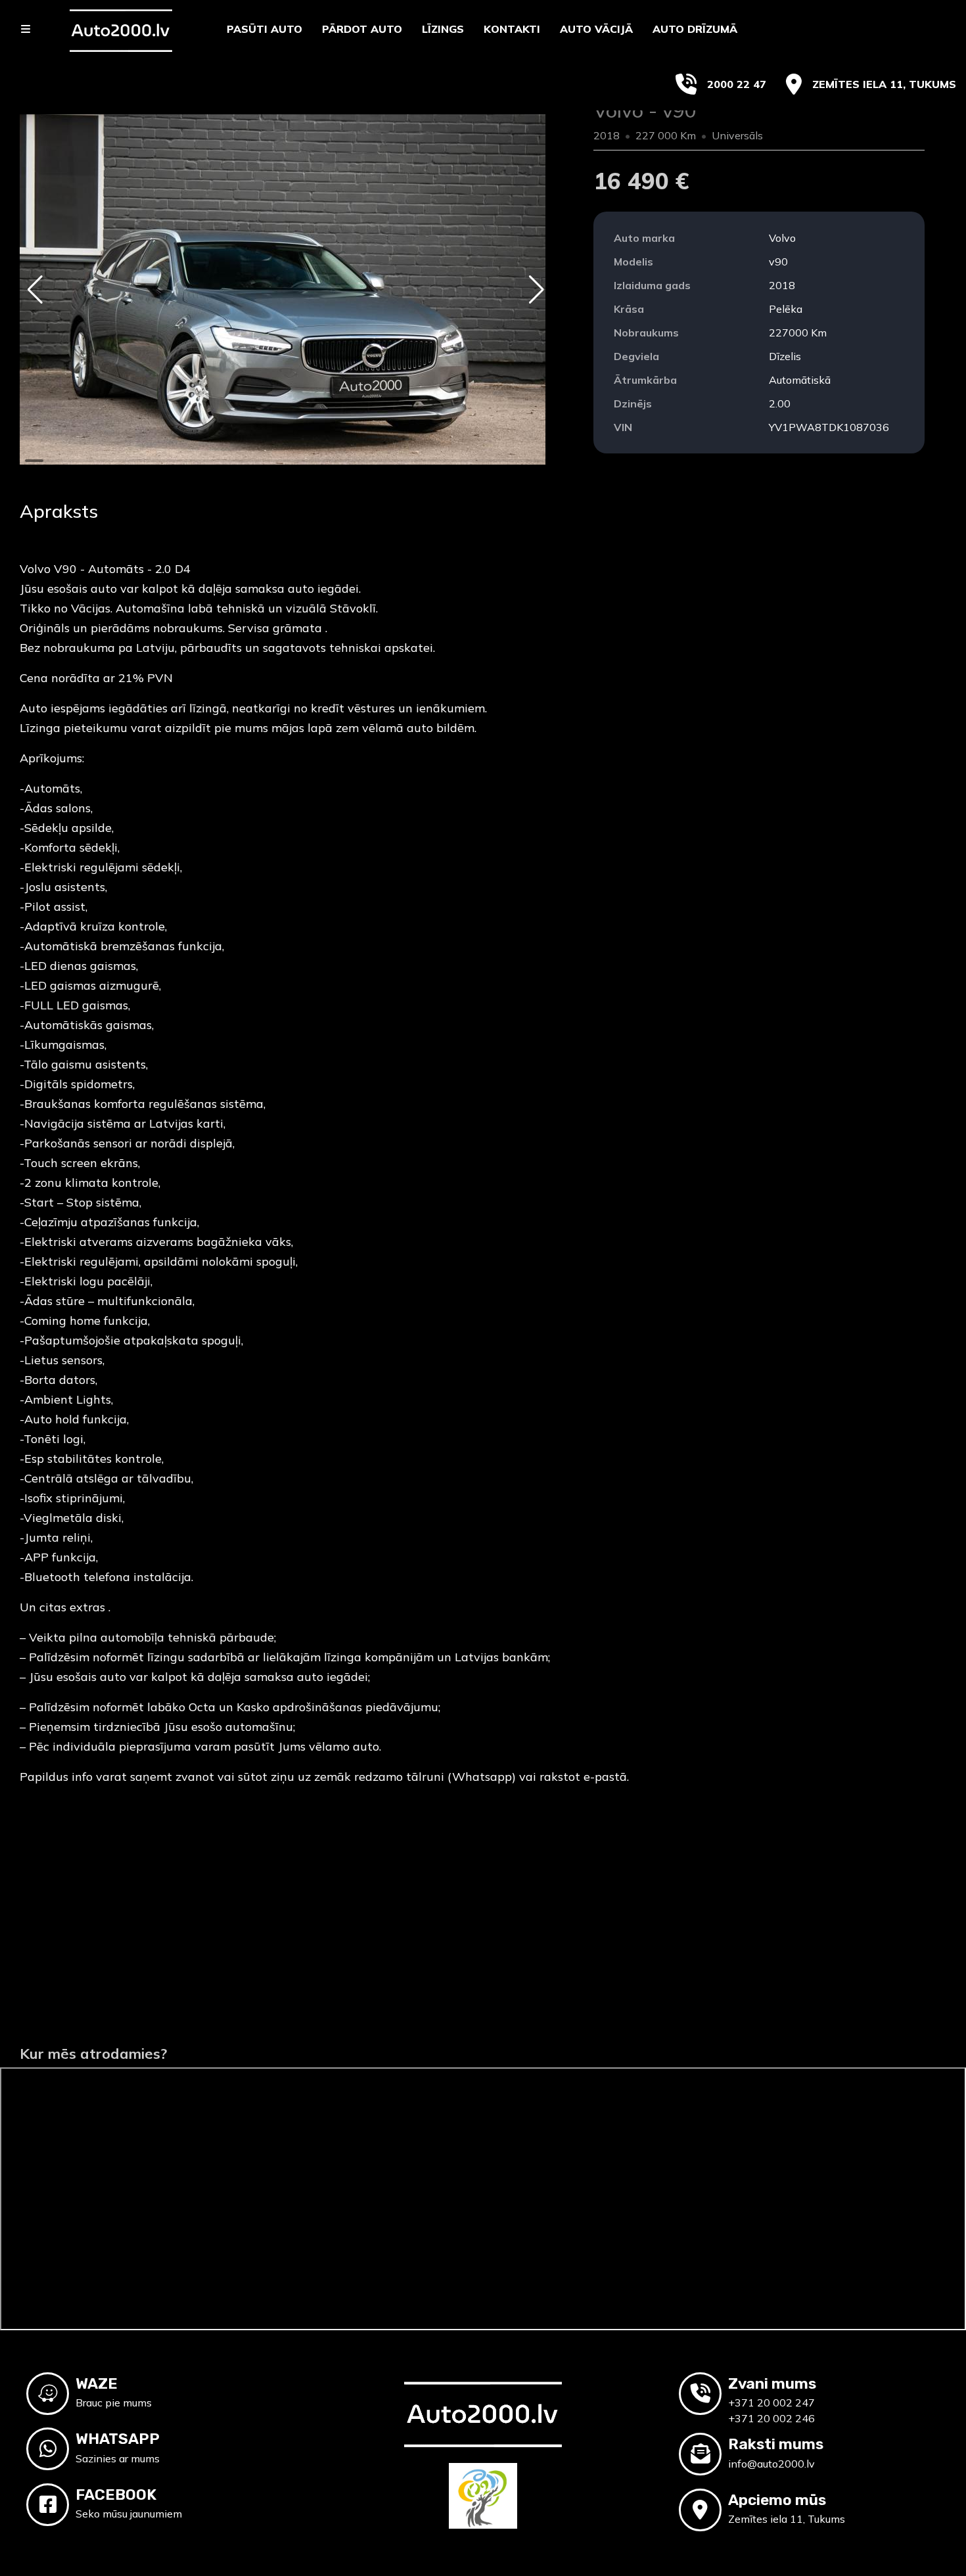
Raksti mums (776, 2444)
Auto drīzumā (695, 29)
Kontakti (512, 29)
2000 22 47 (737, 84)
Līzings (443, 29)
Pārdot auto (362, 29)
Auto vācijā (596, 29)
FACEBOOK (116, 2495)
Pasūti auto (264, 29)
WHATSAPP (118, 2439)
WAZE (97, 2383)
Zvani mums (772, 2383)
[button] (35, 290)
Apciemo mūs (777, 2500)
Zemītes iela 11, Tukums (884, 84)
